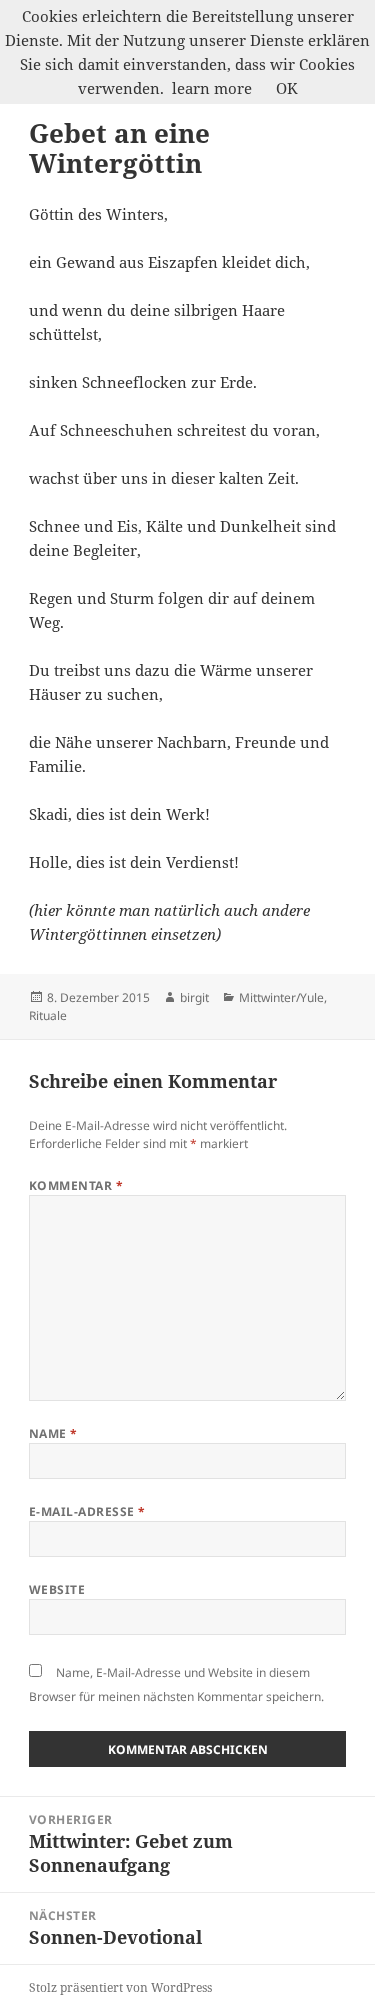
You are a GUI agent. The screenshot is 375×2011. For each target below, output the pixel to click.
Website (57, 1589)
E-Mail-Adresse (87, 1511)
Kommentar (76, 1185)
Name (53, 1433)
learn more (212, 88)
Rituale (48, 1015)
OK (287, 88)
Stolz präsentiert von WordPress (120, 1987)
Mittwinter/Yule (281, 997)
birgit (194, 997)
